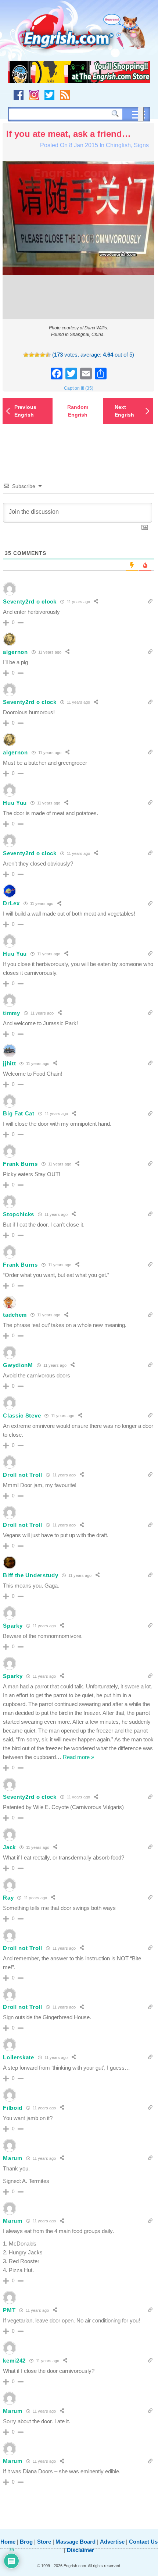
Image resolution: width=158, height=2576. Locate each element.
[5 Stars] (48, 355)
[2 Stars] (31, 355)
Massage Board (76, 2542)
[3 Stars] (37, 355)
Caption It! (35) (79, 388)
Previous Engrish (25, 411)
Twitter (49, 95)
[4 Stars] (42, 355)
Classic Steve (22, 1416)
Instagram (34, 95)
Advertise (112, 2542)
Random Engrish (78, 411)
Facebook (19, 95)
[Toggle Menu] (141, 114)
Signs (141, 145)
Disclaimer (80, 2550)
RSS (65, 95)
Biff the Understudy (30, 1575)
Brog (26, 2542)
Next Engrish (124, 411)
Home (8, 2542)
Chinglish (118, 145)
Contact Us (143, 2542)
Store (44, 2542)
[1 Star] (26, 355)
